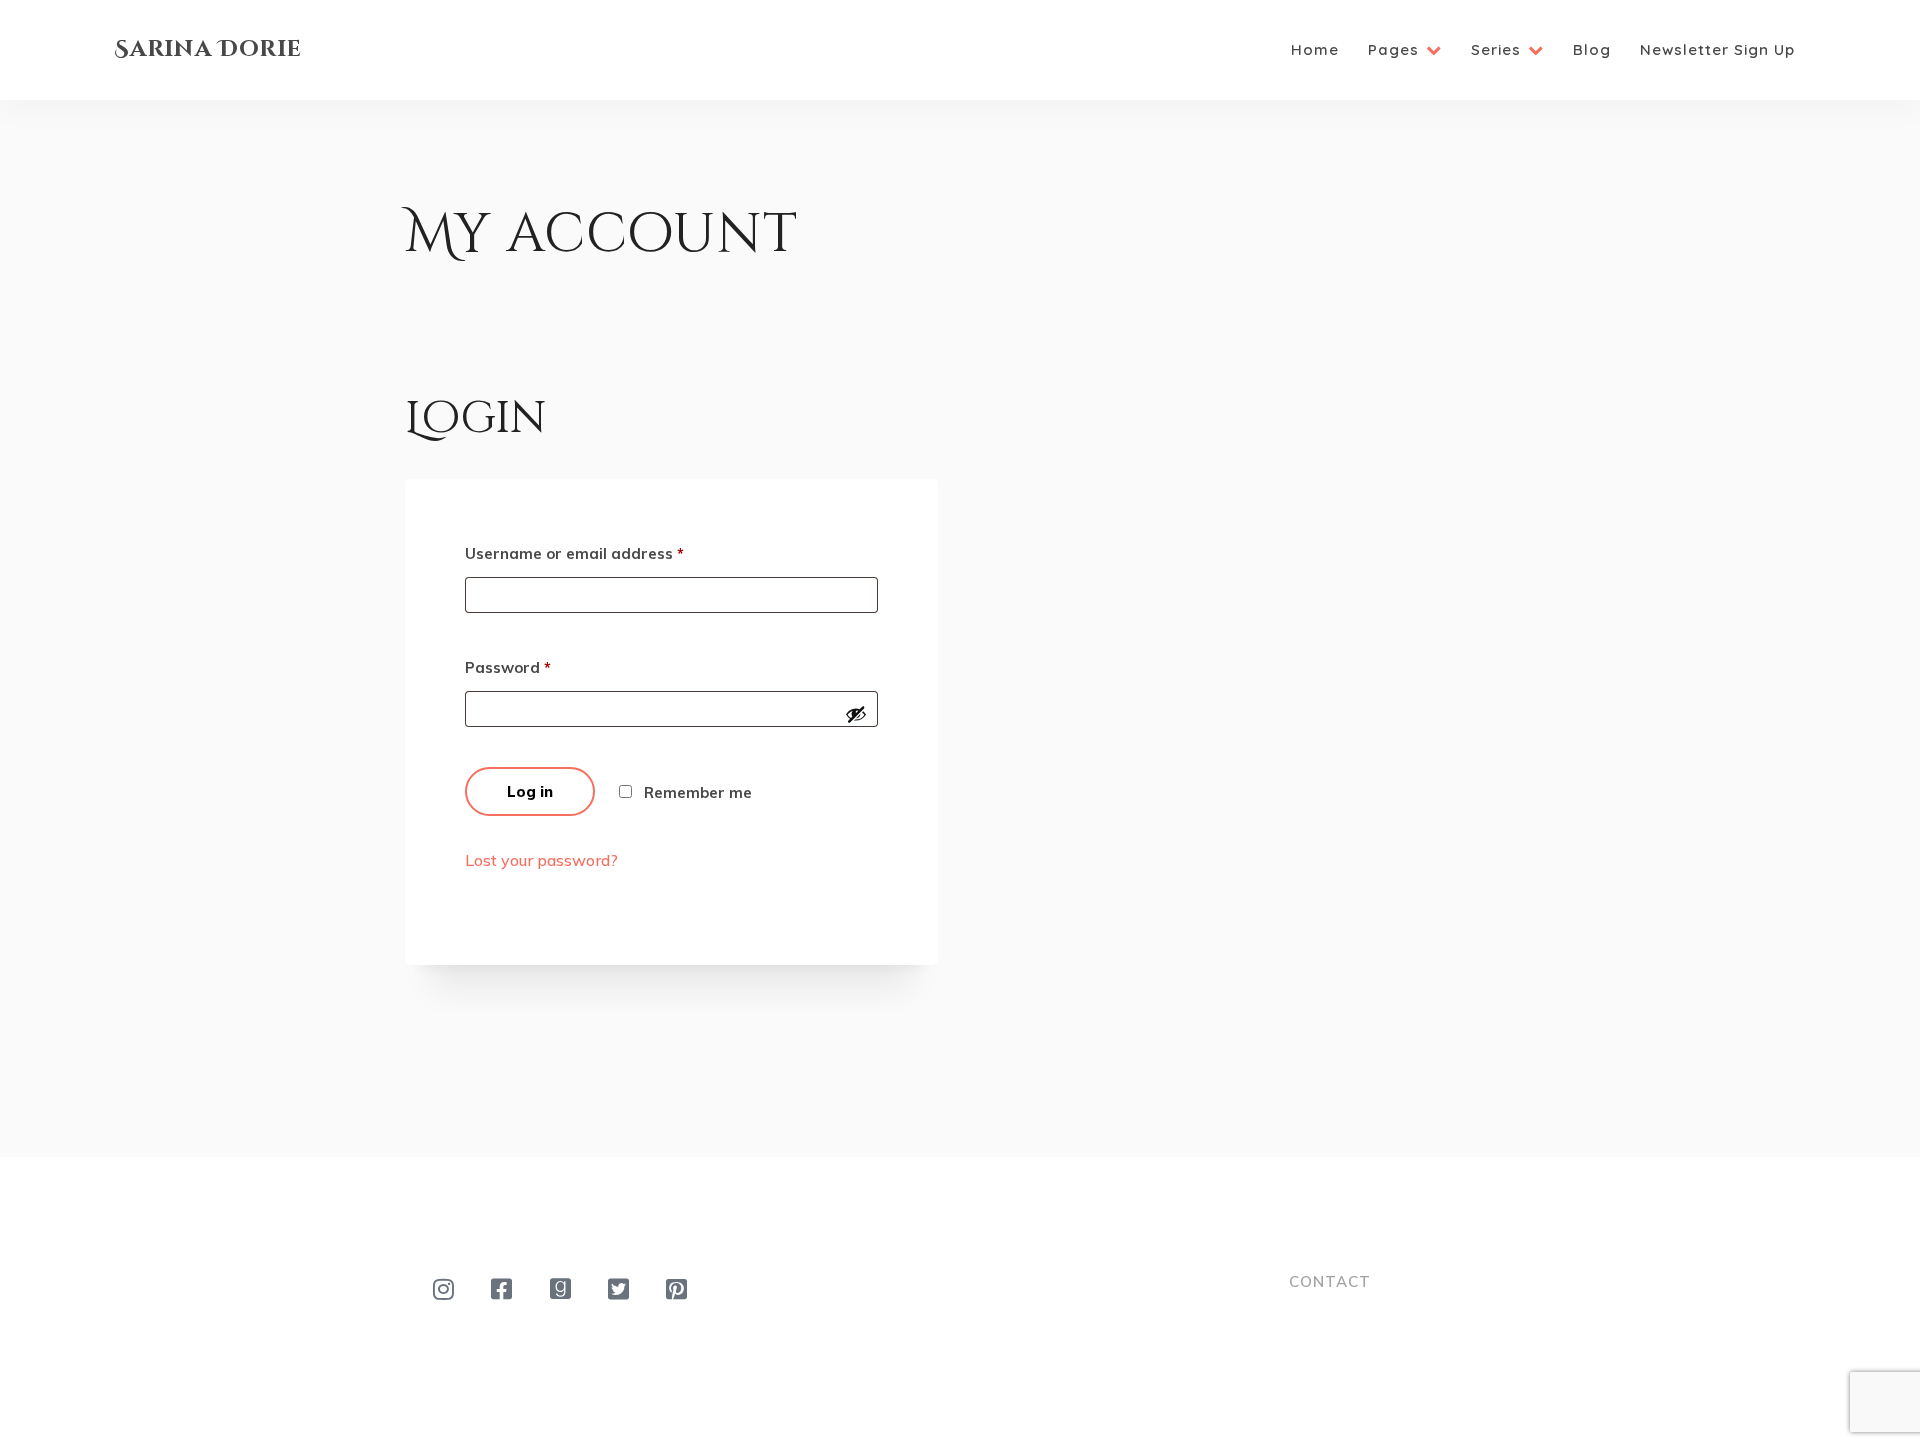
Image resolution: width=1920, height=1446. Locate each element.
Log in (530, 791)
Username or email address (574, 553)
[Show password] (856, 714)
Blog (1592, 49)
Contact (1330, 1281)
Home (1315, 49)
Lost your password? (541, 860)
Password (508, 667)
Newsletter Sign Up (1717, 49)
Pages (1393, 49)
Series (1496, 49)
